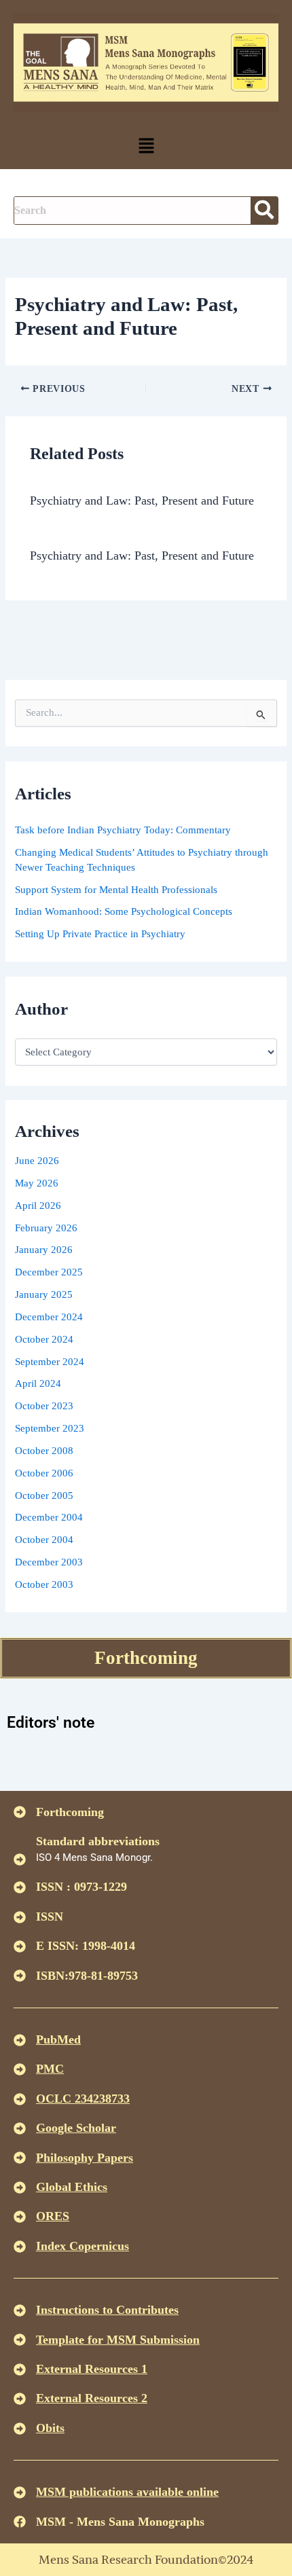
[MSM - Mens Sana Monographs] (20, 2522)
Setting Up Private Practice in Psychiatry (100, 934)
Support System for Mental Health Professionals (116, 890)
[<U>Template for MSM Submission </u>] (20, 2340)
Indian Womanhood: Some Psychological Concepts (124, 911)
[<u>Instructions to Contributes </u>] (20, 2310)
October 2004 (44, 1540)
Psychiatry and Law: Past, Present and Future (142, 501)
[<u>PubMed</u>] (20, 2040)
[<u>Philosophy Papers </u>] (20, 2158)
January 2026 (44, 1250)
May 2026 (37, 1183)
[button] (146, 147)
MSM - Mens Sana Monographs (120, 2522)
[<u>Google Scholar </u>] (20, 2128)
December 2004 (49, 1517)
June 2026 (37, 1161)
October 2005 (44, 1495)
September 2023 (50, 1428)
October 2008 (44, 1451)
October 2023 (44, 1406)
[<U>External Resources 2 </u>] (20, 2399)
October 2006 (44, 1473)
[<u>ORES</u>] (20, 2217)
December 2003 (49, 1562)
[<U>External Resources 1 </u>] (20, 2370)
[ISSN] (20, 1917)
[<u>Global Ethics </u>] (20, 2188)
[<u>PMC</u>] (20, 2069)
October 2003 (44, 1584)
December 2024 (49, 1317)
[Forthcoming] (20, 1812)
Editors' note (51, 1723)
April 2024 (38, 1383)
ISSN (50, 1917)
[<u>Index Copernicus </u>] (20, 2247)
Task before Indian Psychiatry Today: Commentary (123, 830)
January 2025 (44, 1294)
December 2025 (49, 1272)
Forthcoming (146, 1658)
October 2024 (44, 1339)
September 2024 (50, 1362)
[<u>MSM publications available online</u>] (20, 2492)
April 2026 (38, 1205)
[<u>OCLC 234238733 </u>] (20, 2099)
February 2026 (46, 1228)
